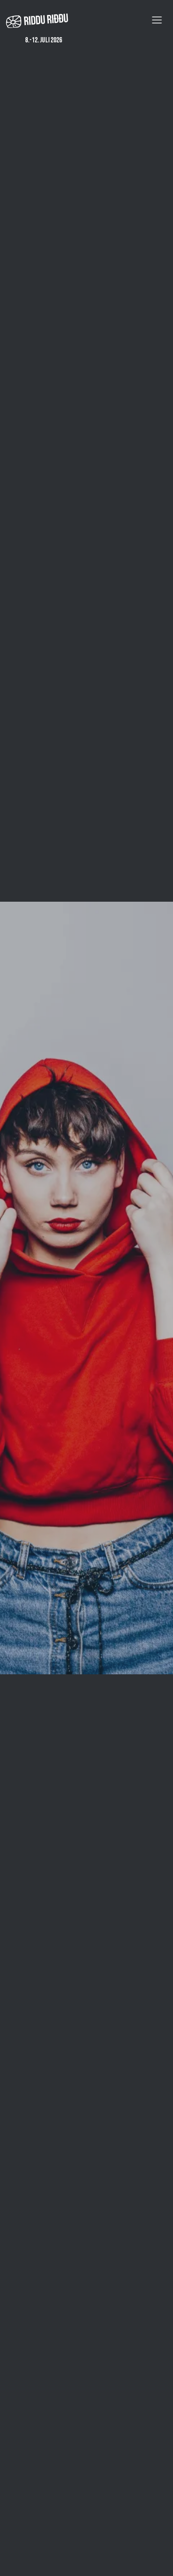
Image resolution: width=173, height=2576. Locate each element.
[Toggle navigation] (157, 20)
